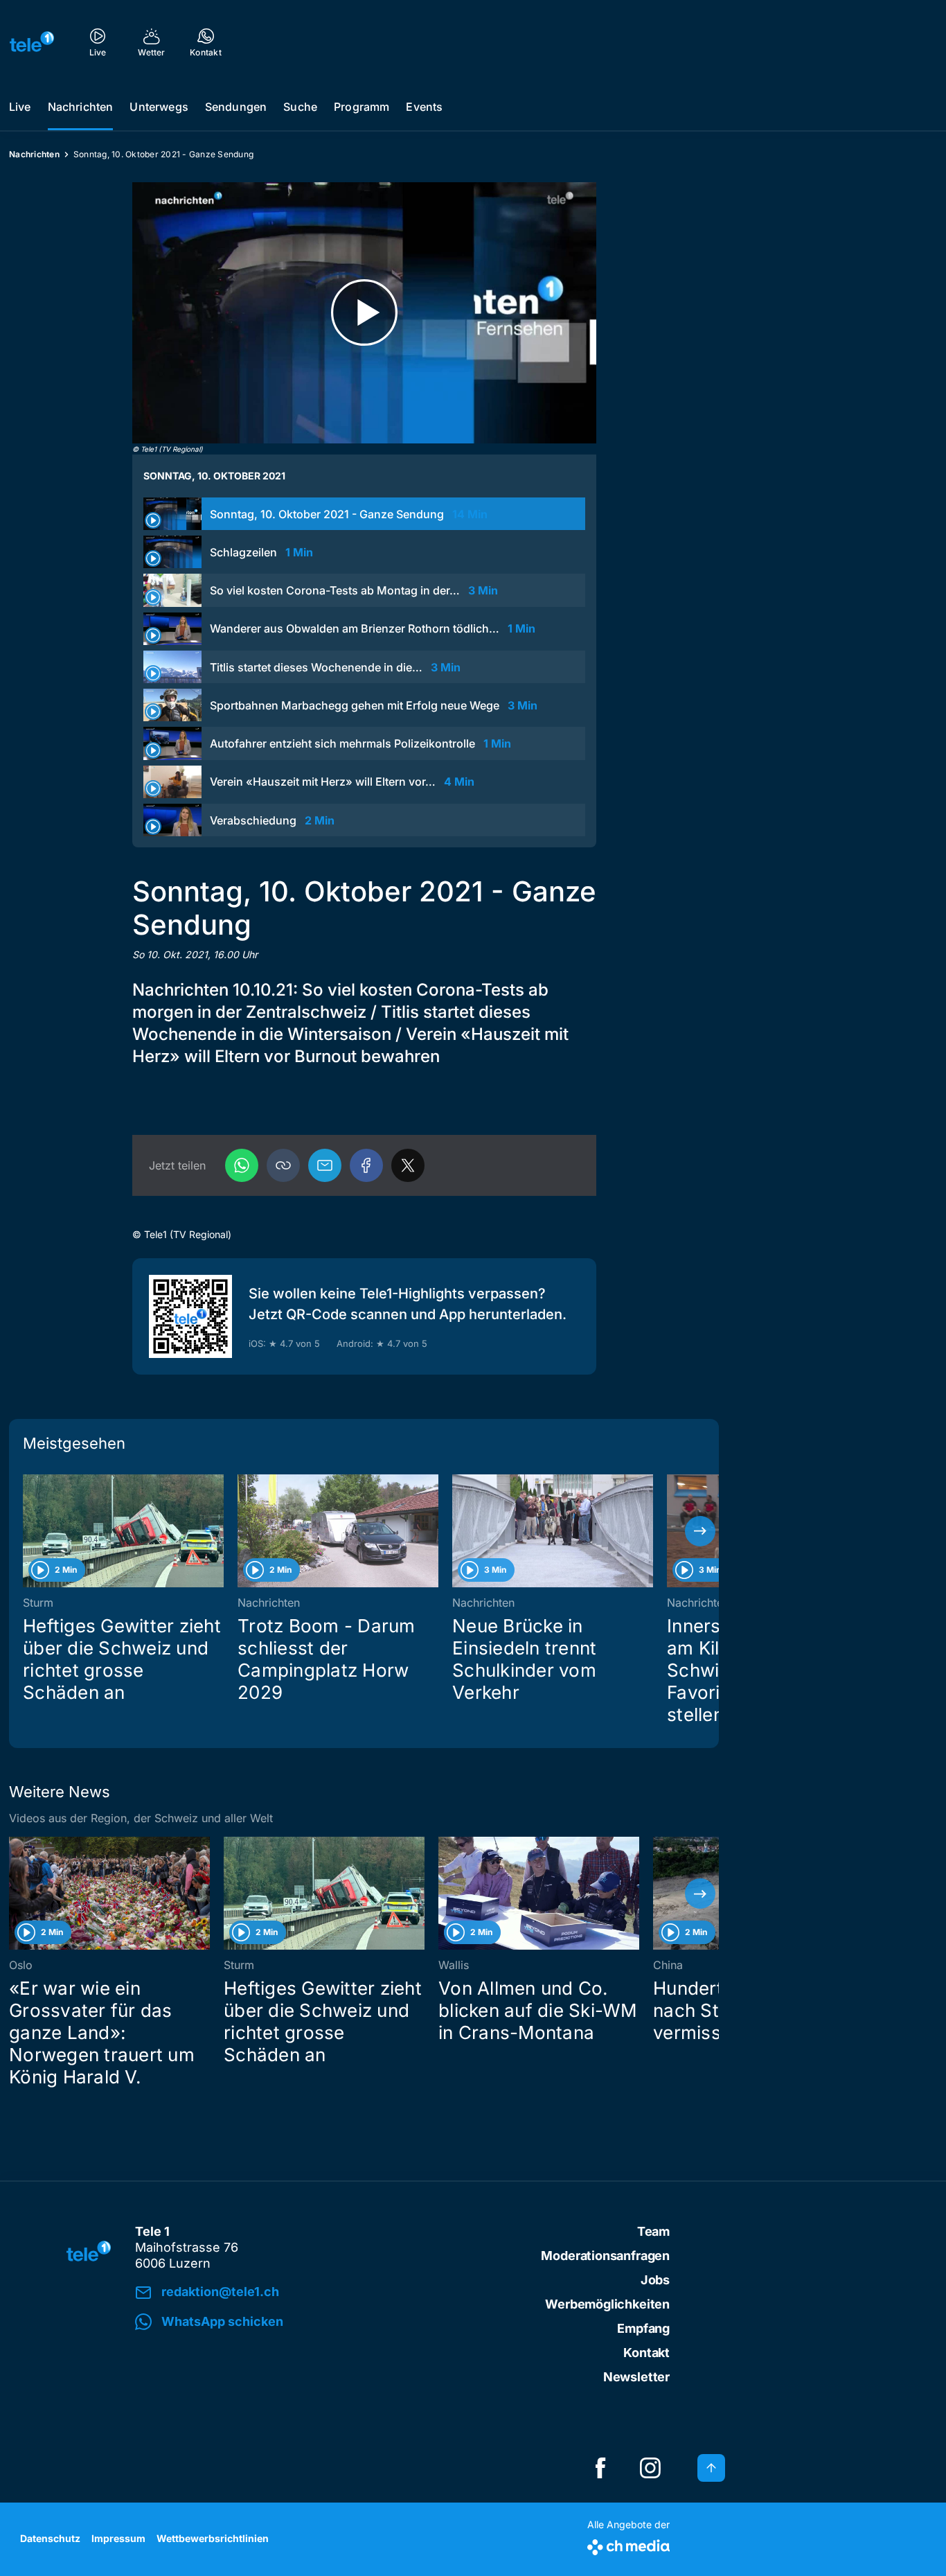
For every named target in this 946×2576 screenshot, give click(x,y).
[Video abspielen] (364, 313)
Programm (362, 107)
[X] (408, 1165)
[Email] (325, 1165)
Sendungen (236, 107)
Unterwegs (159, 107)
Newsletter (636, 2377)
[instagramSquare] (650, 2468)
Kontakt (646, 2353)
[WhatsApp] (242, 1165)
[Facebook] (366, 1165)
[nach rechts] (700, 1531)
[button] (283, 1165)
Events (424, 107)
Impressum (118, 2538)
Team (653, 2231)
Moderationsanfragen (605, 2256)
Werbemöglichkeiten (607, 2304)
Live (20, 107)
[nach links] (28, 1531)
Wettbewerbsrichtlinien (213, 2538)
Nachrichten (81, 107)
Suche (300, 107)
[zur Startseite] (32, 42)
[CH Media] (628, 2544)
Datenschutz (50, 2538)
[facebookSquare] (600, 2468)
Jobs (655, 2280)
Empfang (643, 2328)
